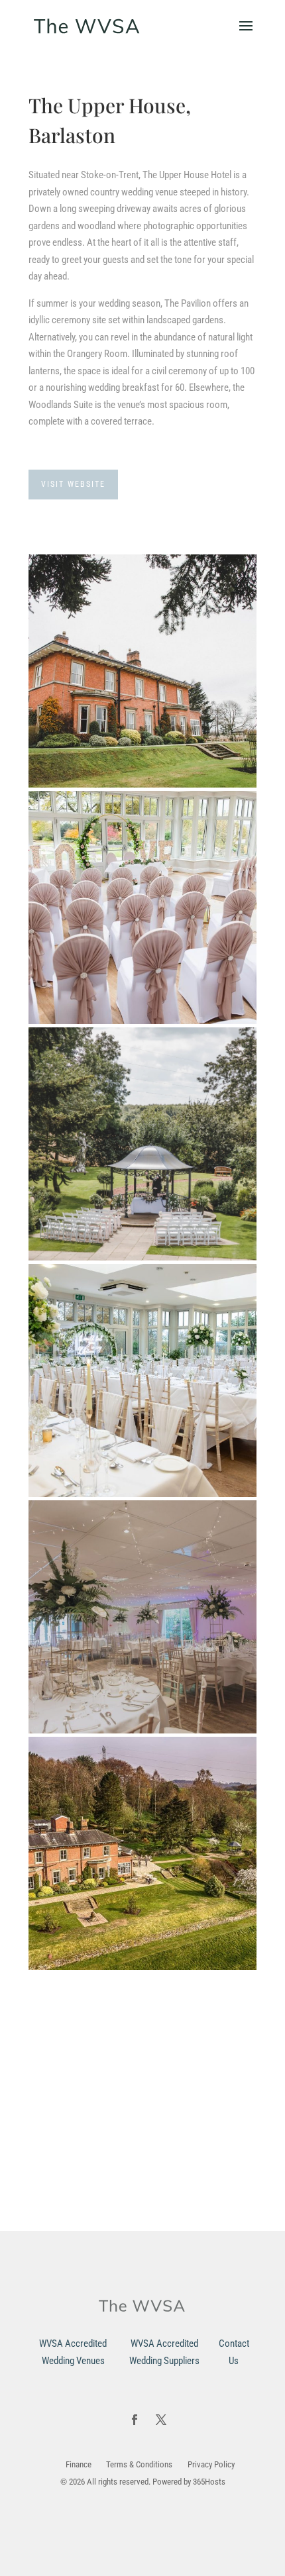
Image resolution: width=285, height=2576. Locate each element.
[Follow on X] (161, 2420)
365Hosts (209, 2482)
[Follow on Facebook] (135, 2420)
